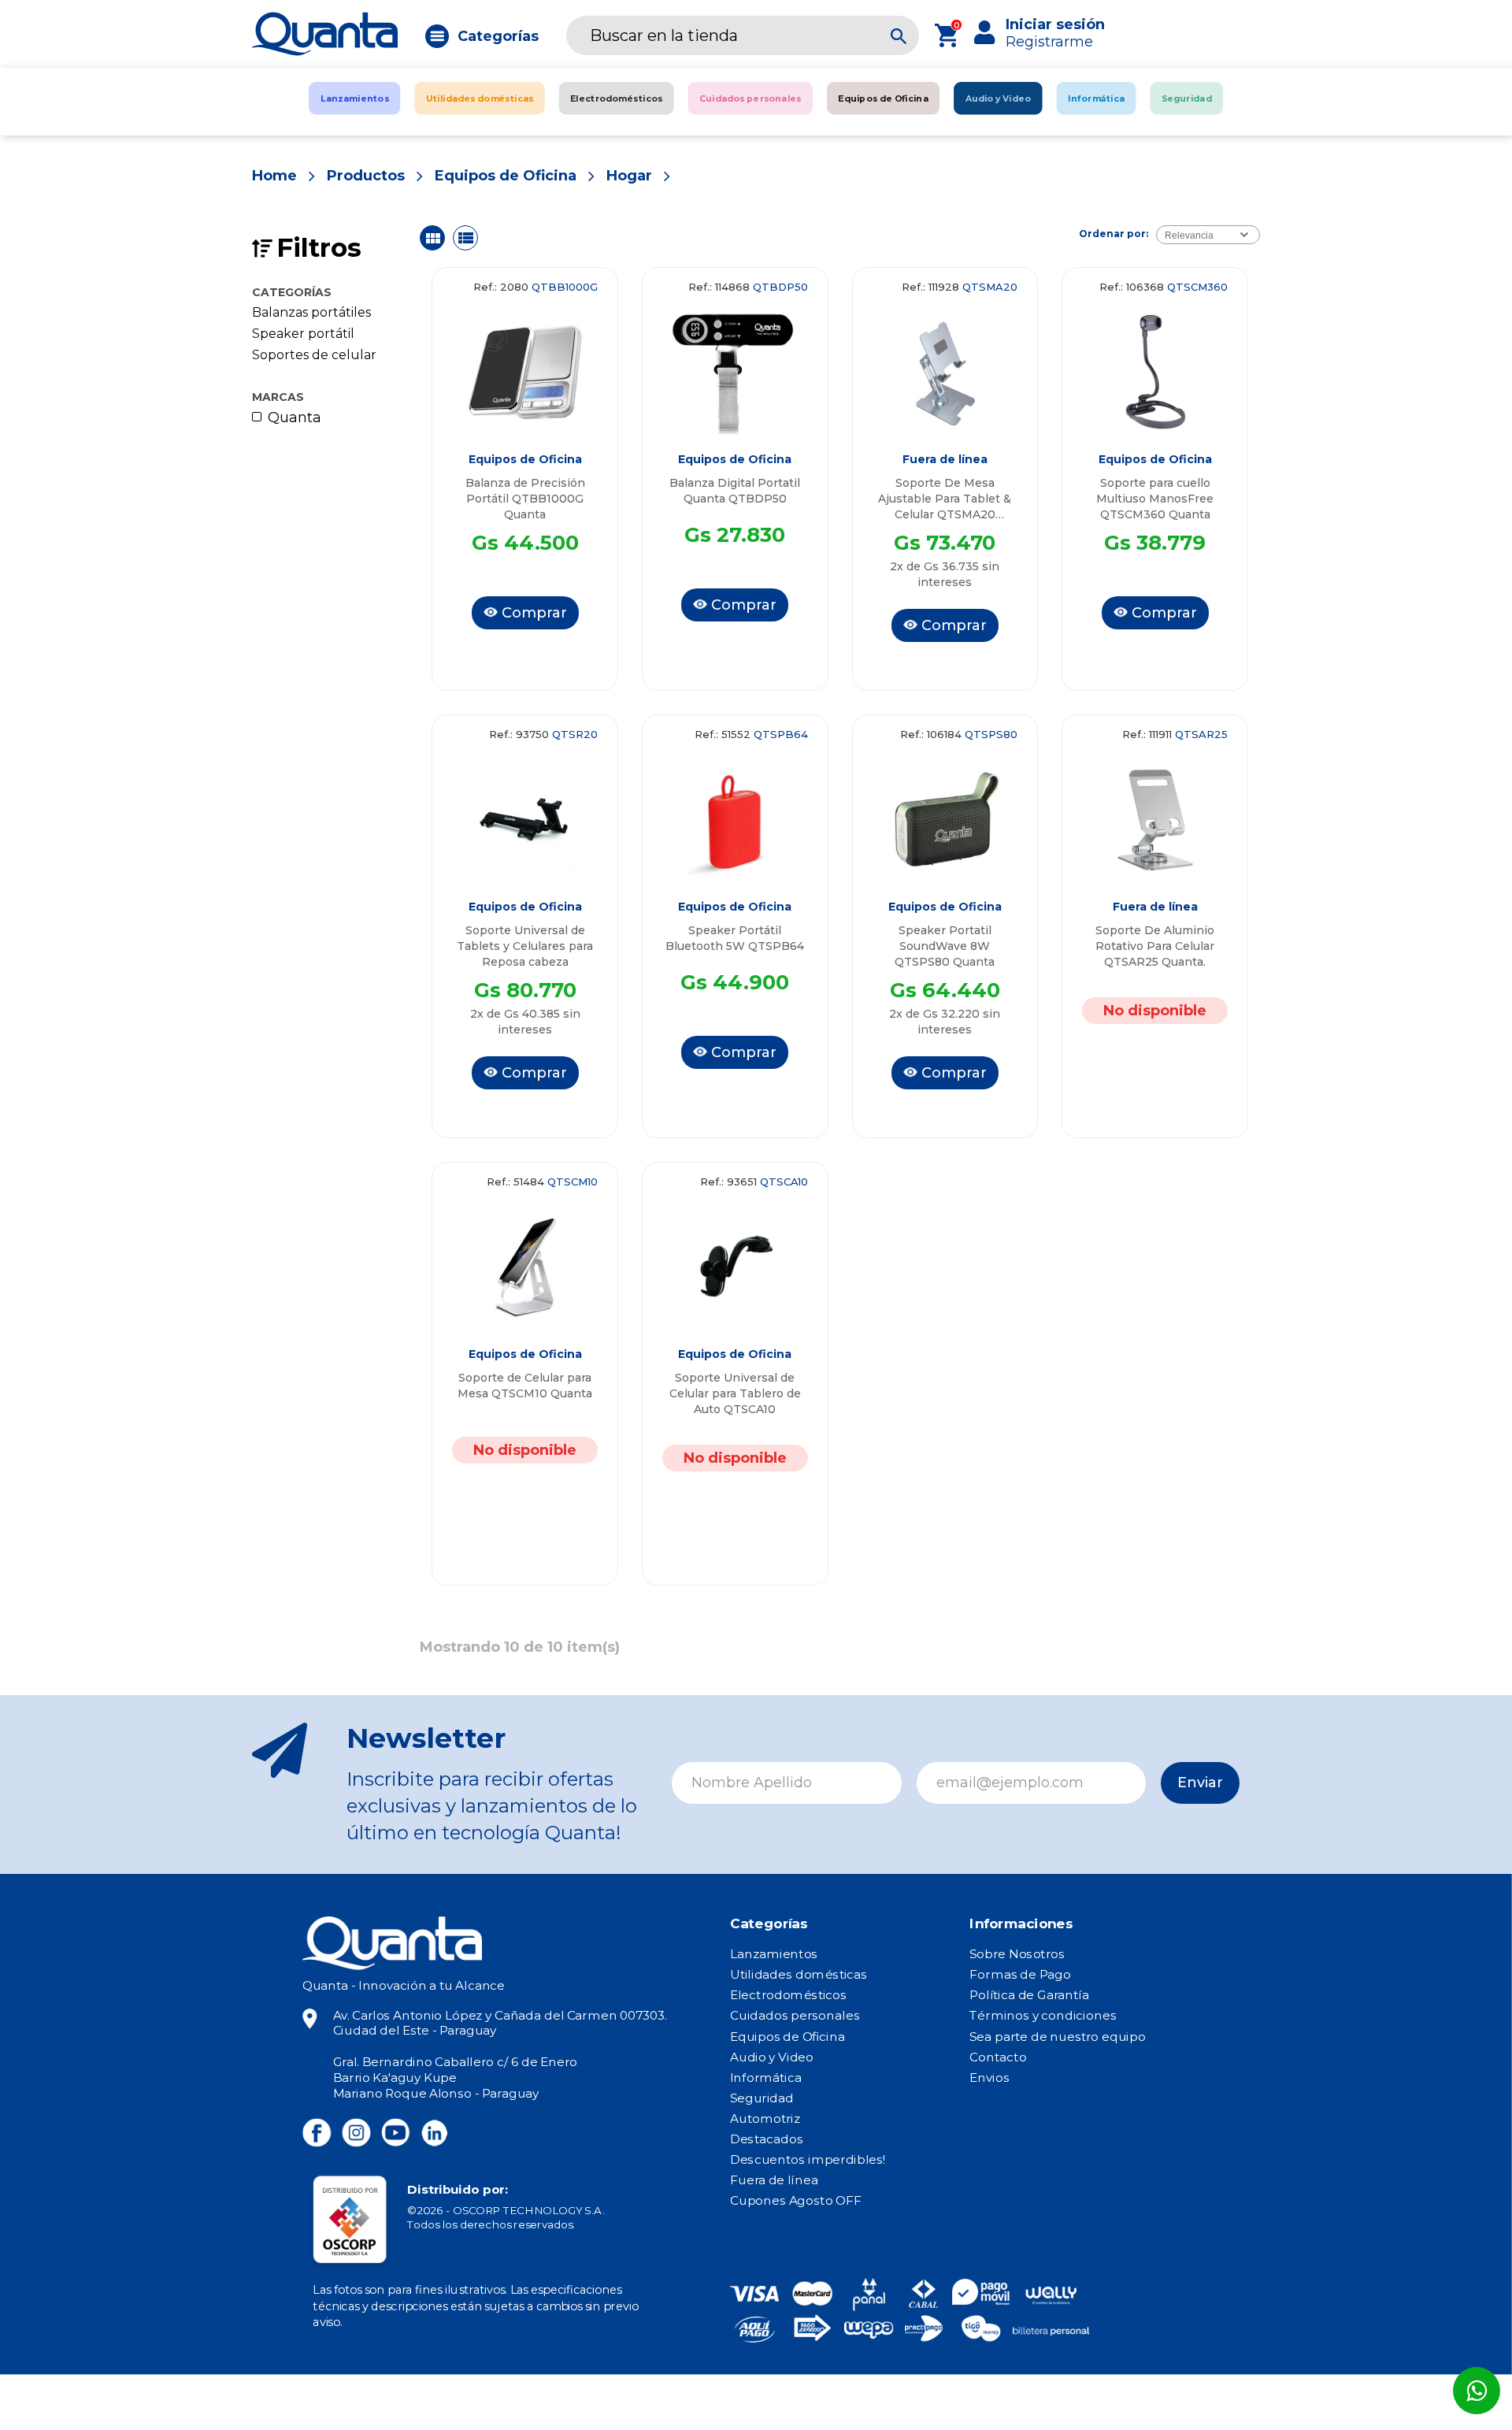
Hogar (629, 176)
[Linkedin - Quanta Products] (434, 2133)
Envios (989, 2077)
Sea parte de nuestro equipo (1057, 2036)
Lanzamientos (774, 1954)
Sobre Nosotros (1017, 1954)
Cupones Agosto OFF (795, 2201)
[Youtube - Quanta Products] (395, 2133)
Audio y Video (772, 2057)
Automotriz (765, 2119)
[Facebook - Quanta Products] (317, 2133)
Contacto (998, 2057)
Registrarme (1049, 42)
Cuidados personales (795, 2016)
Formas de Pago (1020, 1975)
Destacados (767, 2139)
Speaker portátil (303, 334)
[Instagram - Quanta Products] (356, 2133)
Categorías (498, 36)
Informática (766, 2077)
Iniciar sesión (1055, 24)
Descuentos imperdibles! (808, 2160)
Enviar (1200, 1783)
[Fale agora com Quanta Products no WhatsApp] (1477, 2391)
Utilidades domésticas (799, 1975)
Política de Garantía (1029, 1995)
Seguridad (762, 2098)
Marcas (278, 397)
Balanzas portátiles (311, 313)
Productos (366, 176)
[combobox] (1208, 235)
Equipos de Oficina (506, 176)
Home (274, 176)
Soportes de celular (314, 355)
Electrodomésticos (788, 1995)
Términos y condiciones (1043, 2016)
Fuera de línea (774, 2180)
